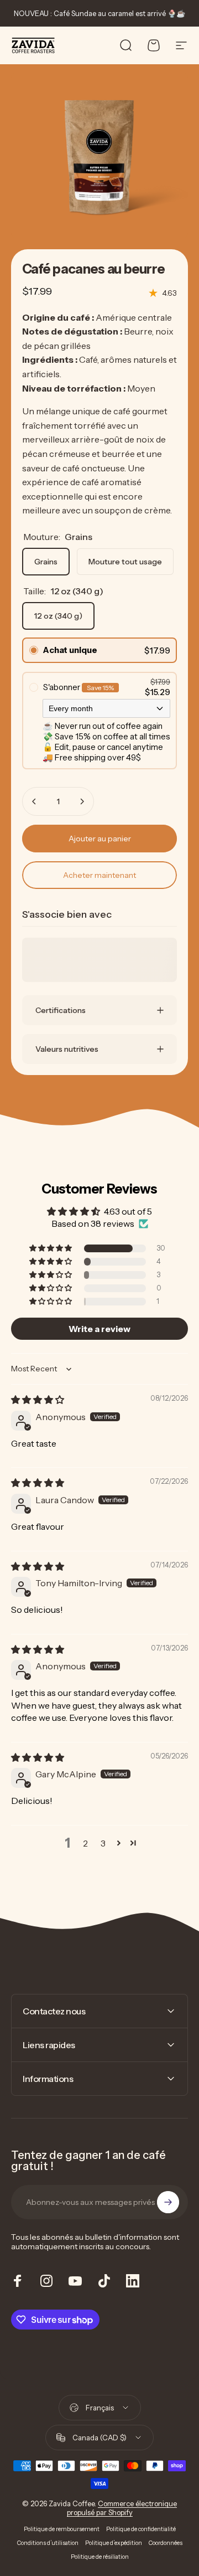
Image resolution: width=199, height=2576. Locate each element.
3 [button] (103, 1843)
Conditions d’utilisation (48, 2543)
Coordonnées (166, 2543)
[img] (38, 1400)
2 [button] (85, 1843)
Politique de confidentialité (141, 2529)
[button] (51, 1248)
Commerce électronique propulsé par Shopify (122, 2508)
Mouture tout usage (125, 562)
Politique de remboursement (62, 2529)
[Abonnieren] (168, 2202)
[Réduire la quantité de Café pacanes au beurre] (34, 801)
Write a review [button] (99, 1329)
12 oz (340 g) (58, 616)
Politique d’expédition (114, 2543)
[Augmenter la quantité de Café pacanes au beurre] (82, 801)
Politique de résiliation (100, 2557)
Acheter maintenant (99, 875)
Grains (46, 562)
